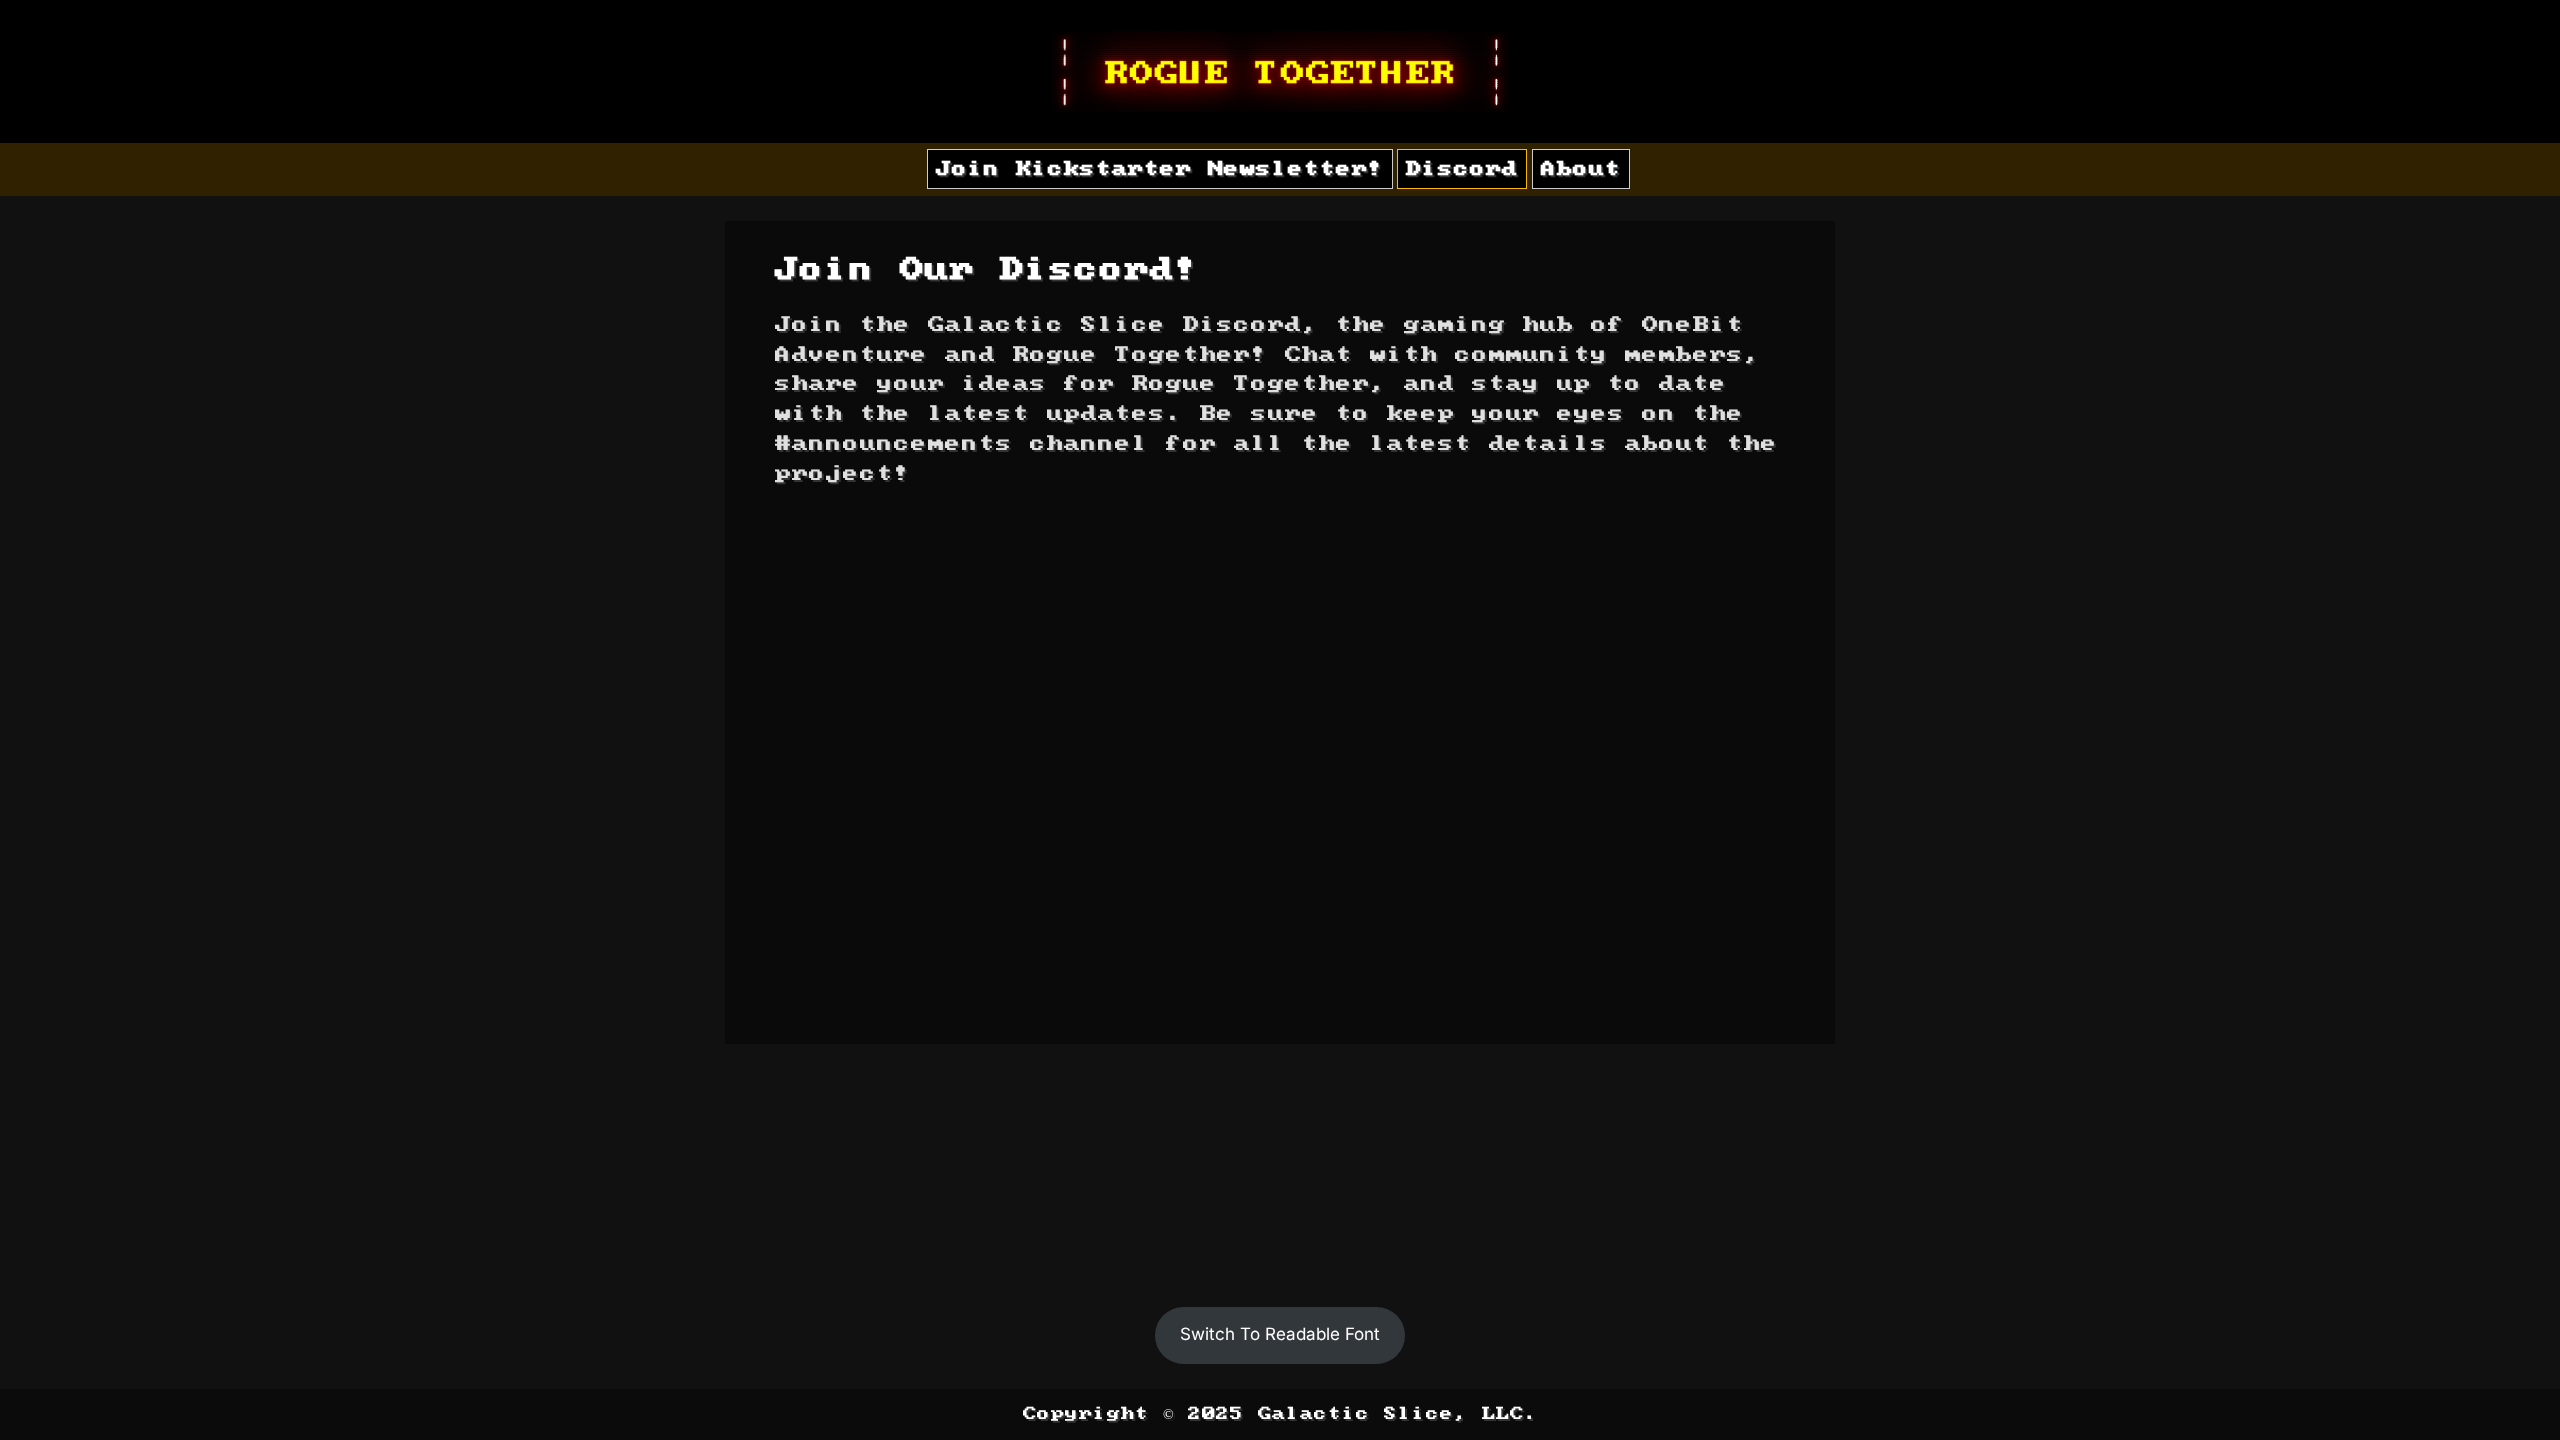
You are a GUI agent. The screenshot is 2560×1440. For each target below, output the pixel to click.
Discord (1462, 169)
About (1581, 169)
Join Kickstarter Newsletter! (1160, 169)
